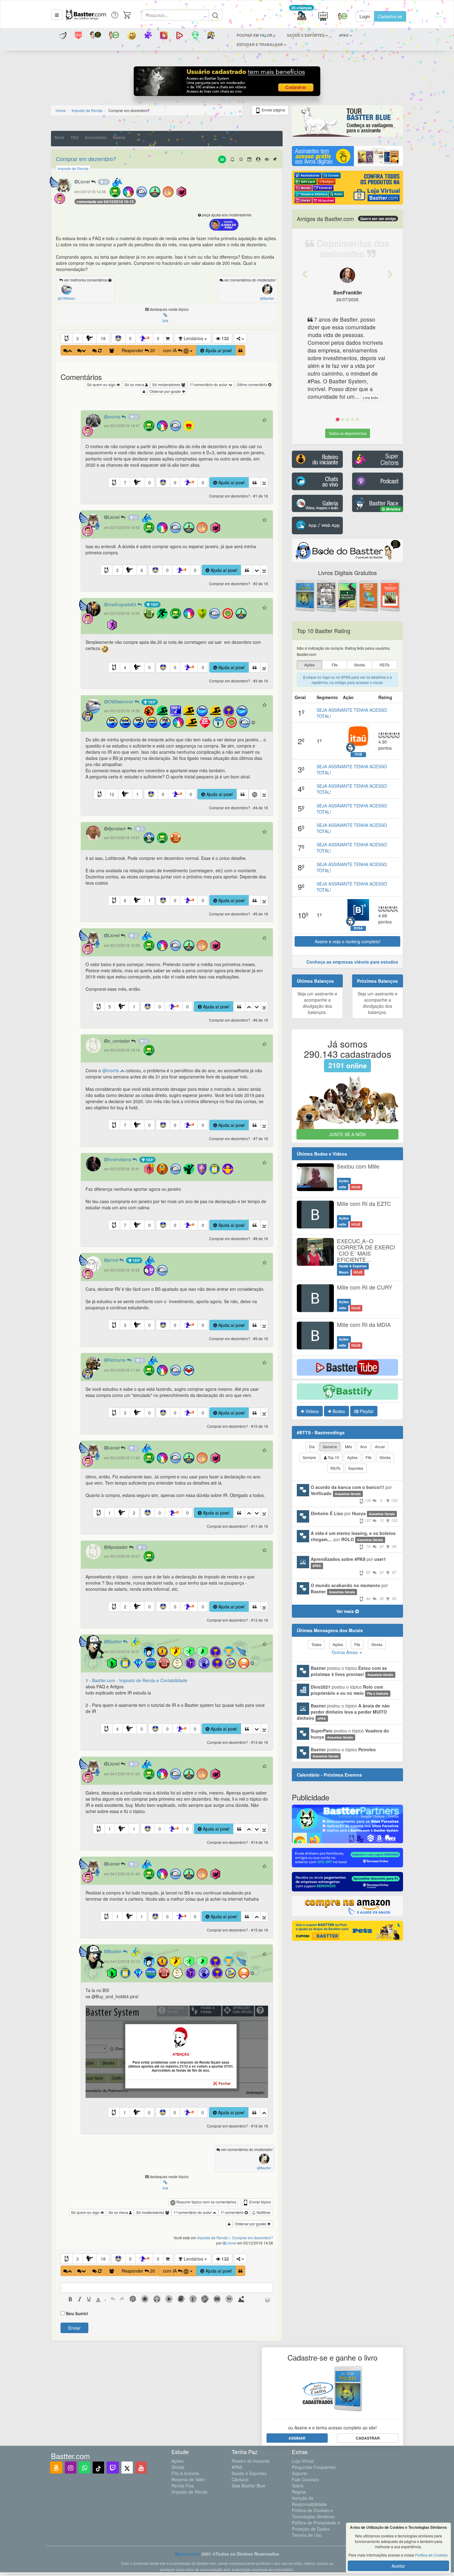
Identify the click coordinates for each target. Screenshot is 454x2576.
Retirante (117, 1360)
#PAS (237, 2467)
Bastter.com (188, 2554)
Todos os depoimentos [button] (348, 433)
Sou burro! (77, 2313)
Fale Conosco (305, 2479)
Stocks (178, 2467)
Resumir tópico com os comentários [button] (206, 2202)
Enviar (74, 2328)
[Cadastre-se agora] (227, 83)
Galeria (119, 137)
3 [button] (78, 338)
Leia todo (344, 397)
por (354, 1493)
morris (115, 417)
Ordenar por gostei (166, 391)
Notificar (263, 2212)
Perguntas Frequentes (314, 2467)
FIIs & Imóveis (185, 2473)
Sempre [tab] (309, 1457)
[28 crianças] (302, 17)
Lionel (85, 181)
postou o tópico (352, 1671)
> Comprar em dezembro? (251, 2238)
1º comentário (233, 2212)
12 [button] (112, 794)
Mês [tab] (349, 1446)
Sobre (298, 2486)
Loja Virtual (303, 2461)
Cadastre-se (390, 16)
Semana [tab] (330, 1446)
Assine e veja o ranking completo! (348, 941)
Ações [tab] (352, 1457)
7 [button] (125, 482)
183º (154, 604)
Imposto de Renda (189, 2492)
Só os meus (135, 384)
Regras (299, 2492)
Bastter (115, 1641)
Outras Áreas (345, 1652)
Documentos (96, 137)
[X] (127, 2468)
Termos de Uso (307, 2535)
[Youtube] (141, 2468)
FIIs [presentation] (335, 665)
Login (365, 16)
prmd (114, 1260)
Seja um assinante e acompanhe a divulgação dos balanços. (317, 1003)
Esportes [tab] (356, 1468)
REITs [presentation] (385, 665)
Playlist (366, 1411)
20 (222, 159)
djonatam (118, 828)
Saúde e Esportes (249, 2473)
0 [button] (130, 338)
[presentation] (70, 2300)
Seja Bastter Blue (248, 2486)
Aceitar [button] (398, 2566)
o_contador (120, 1041)
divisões (393, 509)
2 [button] (117, 570)
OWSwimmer (121, 702)
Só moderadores (167, 384)
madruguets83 (123, 604)
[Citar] (240, 350)
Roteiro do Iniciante (251, 2461)
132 (225, 338)
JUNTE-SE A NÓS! (348, 1134)
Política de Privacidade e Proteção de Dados (316, 2526)
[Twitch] (113, 2468)
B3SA (358, 928)
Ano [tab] (364, 1446)
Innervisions (120, 1159)
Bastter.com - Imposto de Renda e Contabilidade (140, 1680)
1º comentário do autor (209, 384)
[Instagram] (71, 2468)
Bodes (338, 1411)
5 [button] (110, 1007)
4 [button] (125, 667)
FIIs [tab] (369, 1457)
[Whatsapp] (84, 2468)
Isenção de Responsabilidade (309, 2501)
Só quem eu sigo (102, 384)
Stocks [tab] (385, 1457)
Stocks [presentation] (359, 665)
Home (61, 110)
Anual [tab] (380, 1446)
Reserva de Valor (188, 2479)
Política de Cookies (431, 2555)
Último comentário (252, 384)
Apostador (118, 1547)
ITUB (358, 754)
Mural (59, 137)
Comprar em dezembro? (86, 159)
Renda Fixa (183, 2486)
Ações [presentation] (309, 665)
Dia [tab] (312, 1446)
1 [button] (137, 794)
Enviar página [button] (273, 110)
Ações (177, 2461)
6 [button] (142, 570)
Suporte (300, 2473)
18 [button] (103, 338)
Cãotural (240, 2479)
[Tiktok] (98, 2468)
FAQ (75, 137)
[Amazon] (56, 2468)
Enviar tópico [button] (260, 2202)
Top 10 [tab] (333, 1457)
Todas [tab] (316, 1644)
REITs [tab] (335, 1468)
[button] (57, 15)
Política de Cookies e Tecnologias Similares (313, 2513)
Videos (311, 1411)
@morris (111, 1070)
